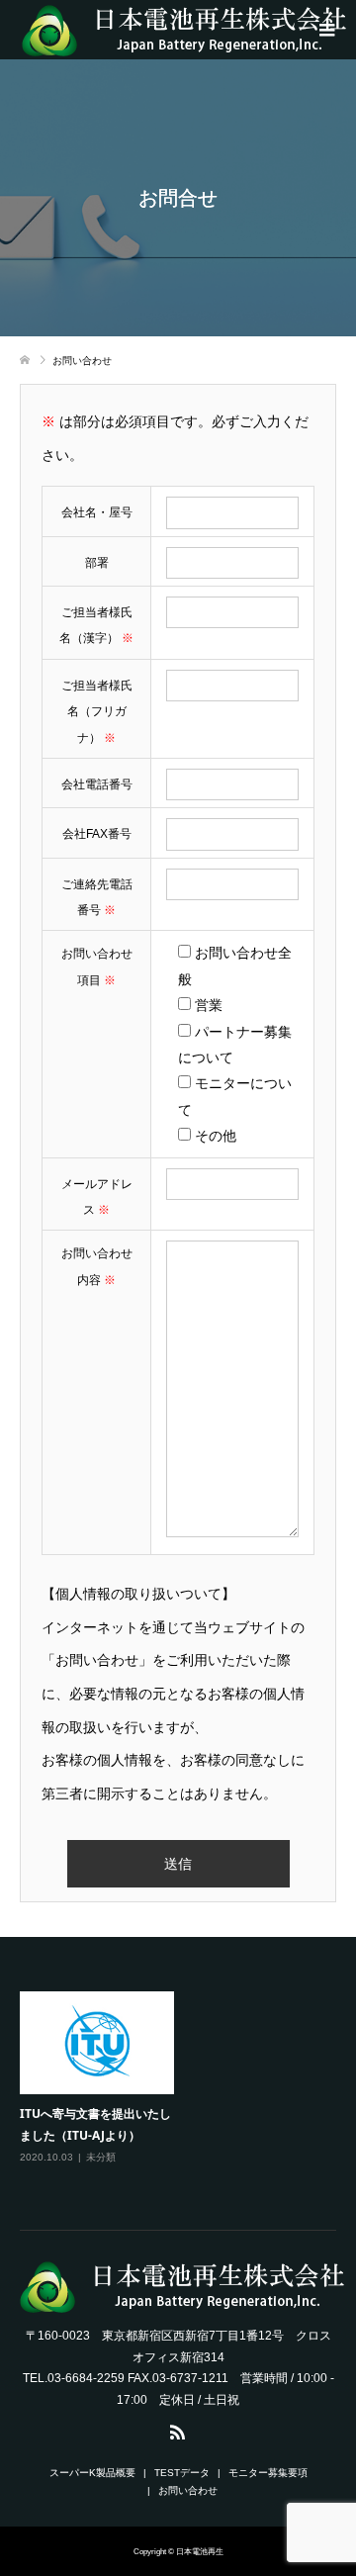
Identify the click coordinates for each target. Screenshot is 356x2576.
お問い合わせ (188, 2490)
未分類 (101, 2157)
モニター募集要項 (268, 2473)
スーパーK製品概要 (92, 2473)
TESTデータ (182, 2473)
